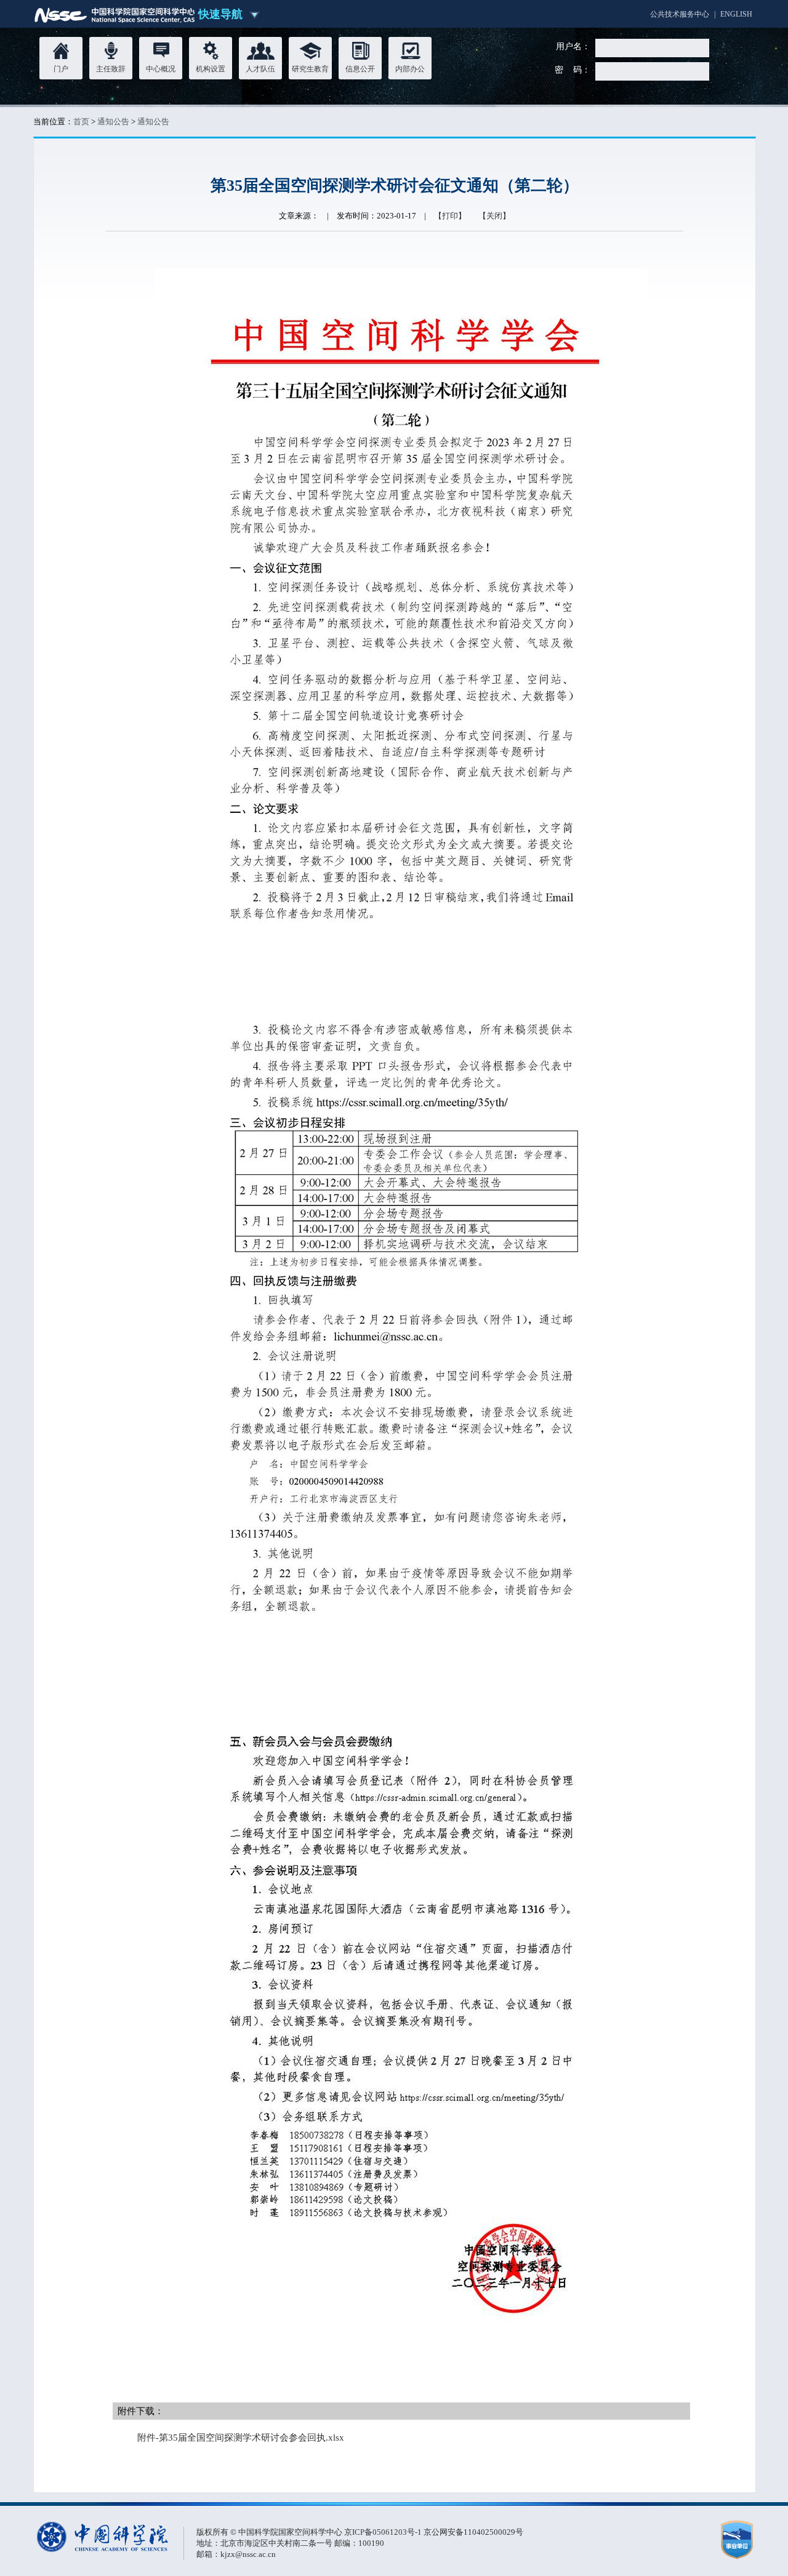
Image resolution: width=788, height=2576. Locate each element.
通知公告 (113, 122)
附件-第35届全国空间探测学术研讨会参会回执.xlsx (241, 2438)
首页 (81, 122)
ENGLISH (736, 14)
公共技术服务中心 (680, 14)
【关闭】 (494, 216)
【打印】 (450, 216)
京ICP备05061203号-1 (384, 2532)
